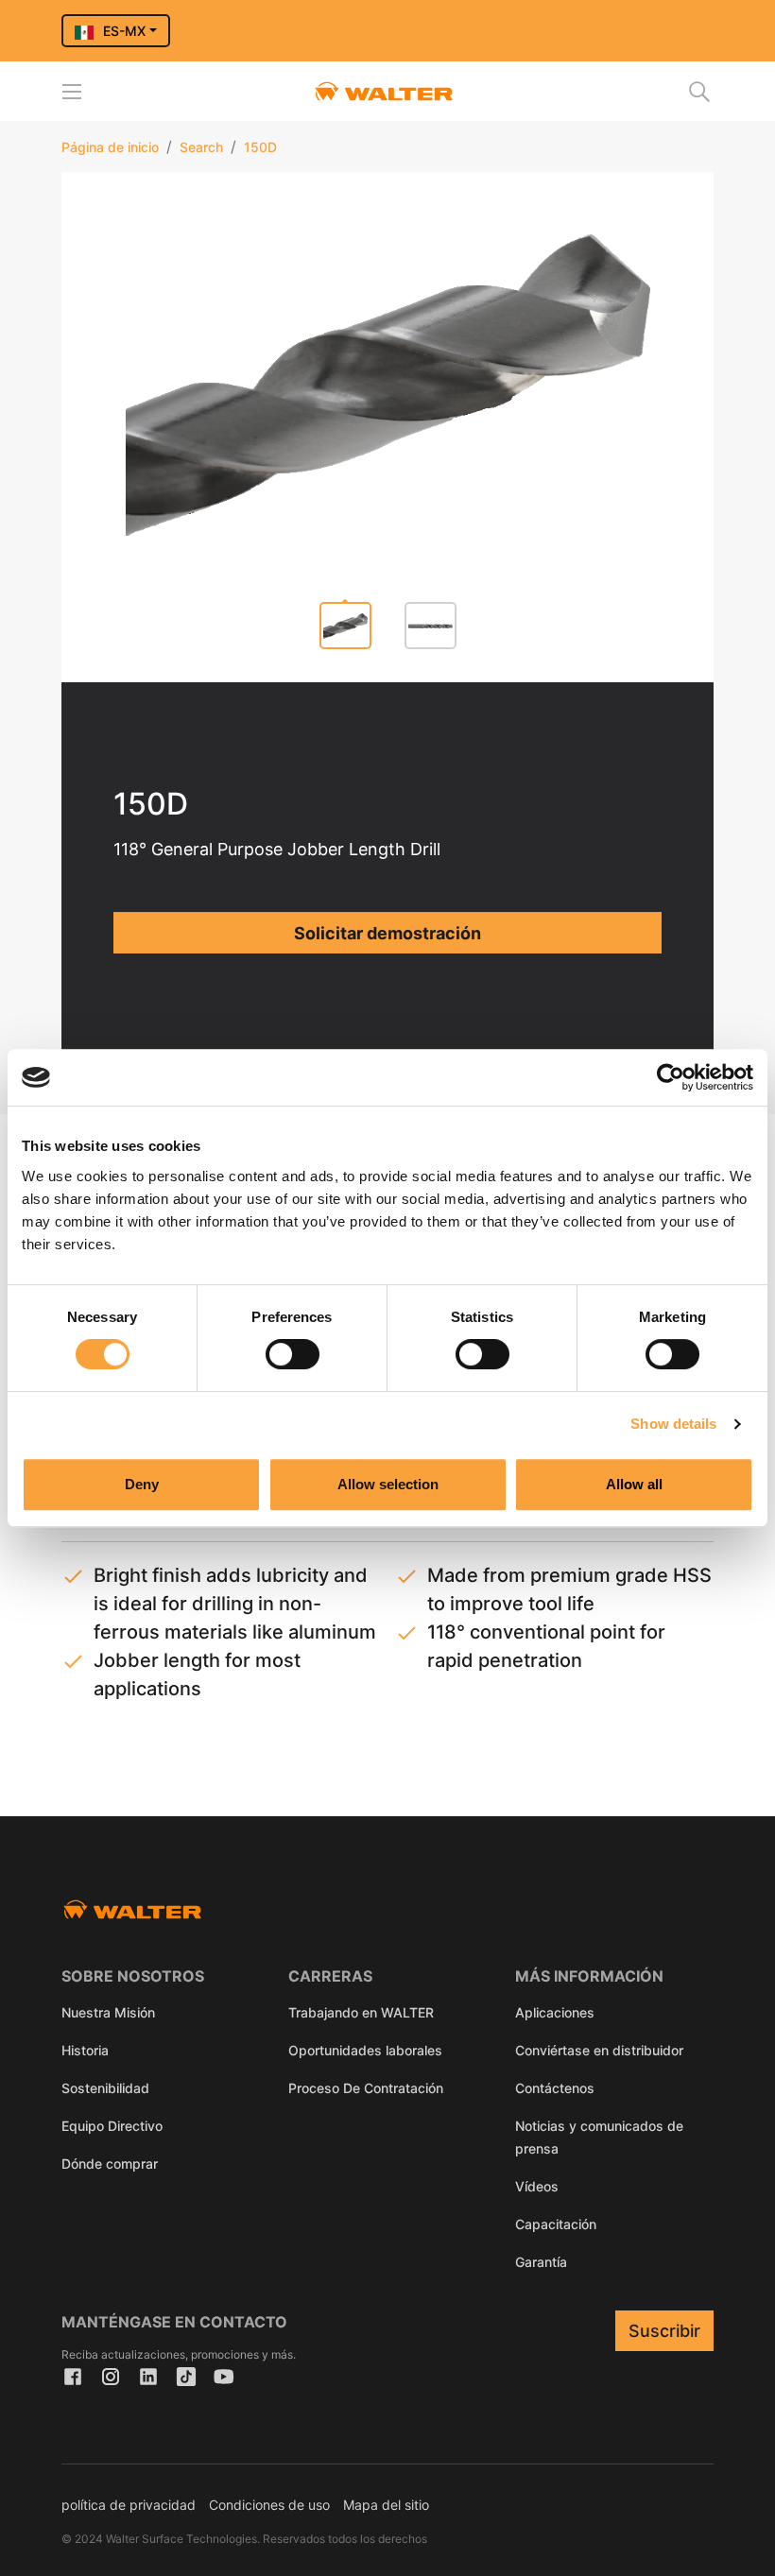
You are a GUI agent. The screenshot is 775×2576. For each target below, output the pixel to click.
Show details (673, 1424)
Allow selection (388, 1484)
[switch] (293, 1354)
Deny (142, 1484)
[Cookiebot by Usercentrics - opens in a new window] (671, 1077)
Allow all (634, 1484)
